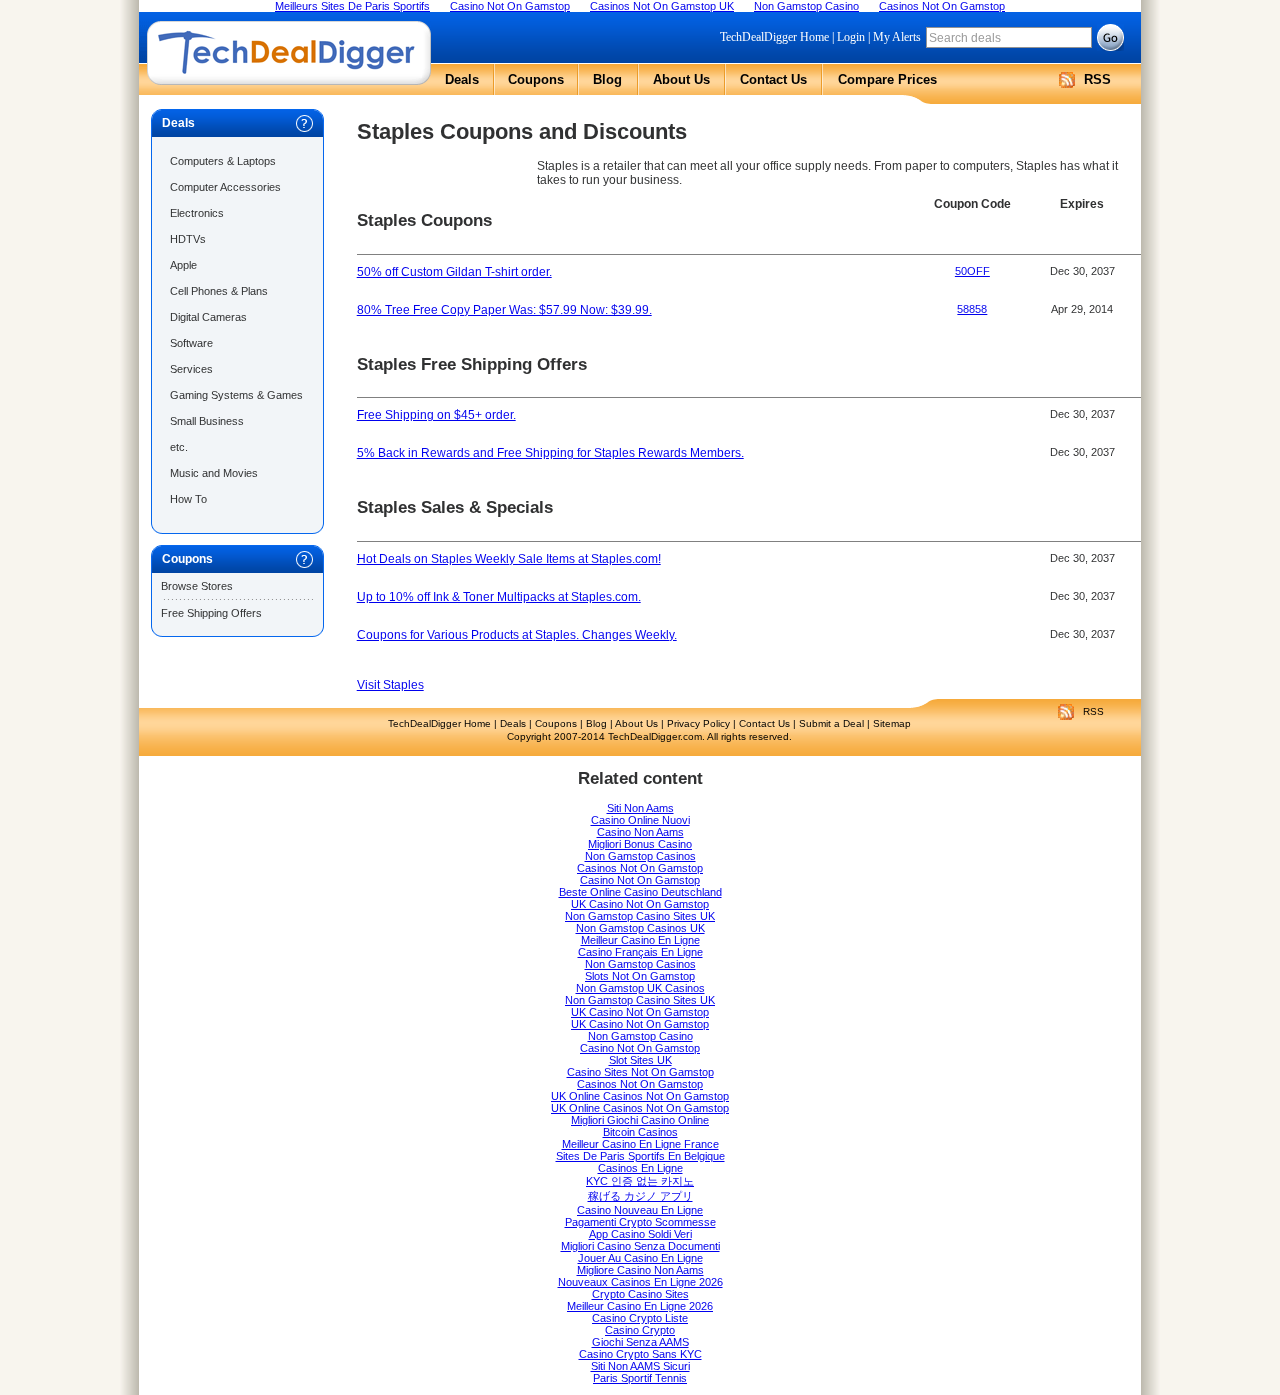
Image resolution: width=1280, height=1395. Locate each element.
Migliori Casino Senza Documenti (640, 1246)
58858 (972, 309)
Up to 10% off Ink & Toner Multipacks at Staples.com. (499, 597)
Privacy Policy (698, 723)
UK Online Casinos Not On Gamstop (640, 1096)
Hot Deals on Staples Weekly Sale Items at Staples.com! (509, 559)
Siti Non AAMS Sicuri (640, 1366)
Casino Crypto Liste (640, 1318)
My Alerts (897, 37)
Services (191, 369)
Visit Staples (390, 685)
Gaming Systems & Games (236, 395)
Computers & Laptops (223, 161)
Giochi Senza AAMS (640, 1342)
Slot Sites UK (640, 1060)
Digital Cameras (208, 317)
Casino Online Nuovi (640, 820)
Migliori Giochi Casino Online (640, 1120)
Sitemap (892, 723)
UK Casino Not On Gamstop (640, 904)
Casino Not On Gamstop (640, 880)
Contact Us (773, 79)
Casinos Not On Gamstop (640, 868)
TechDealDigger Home (774, 37)
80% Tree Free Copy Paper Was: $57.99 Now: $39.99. (504, 310)
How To (188, 499)
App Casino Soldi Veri (640, 1234)
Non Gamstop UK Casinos (640, 988)
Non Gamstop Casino (640, 1036)
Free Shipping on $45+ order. (436, 415)
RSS (1097, 79)
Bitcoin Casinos (640, 1132)
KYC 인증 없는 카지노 (640, 1181)
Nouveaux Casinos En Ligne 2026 (640, 1282)
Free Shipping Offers (211, 613)
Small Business (207, 421)
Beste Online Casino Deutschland (640, 892)
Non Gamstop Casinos (640, 856)
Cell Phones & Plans (219, 291)
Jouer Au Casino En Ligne (640, 1258)
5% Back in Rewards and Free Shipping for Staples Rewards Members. (550, 453)
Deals (462, 79)
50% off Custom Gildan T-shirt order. (454, 272)
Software (191, 343)
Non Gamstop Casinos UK (640, 928)
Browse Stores (197, 586)
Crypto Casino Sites (640, 1294)
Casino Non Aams (640, 832)
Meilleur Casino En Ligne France (640, 1144)
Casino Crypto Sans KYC (640, 1354)
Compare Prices (887, 79)
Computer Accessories (225, 187)
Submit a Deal (831, 723)
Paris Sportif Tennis (640, 1378)
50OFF (972, 271)
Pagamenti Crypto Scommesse (640, 1222)
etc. (179, 447)
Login (851, 37)
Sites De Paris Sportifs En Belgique (640, 1156)
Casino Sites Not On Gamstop (640, 1072)
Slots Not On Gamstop (640, 976)
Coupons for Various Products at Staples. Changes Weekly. (517, 635)
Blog (607, 79)
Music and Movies (214, 473)
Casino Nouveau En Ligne (640, 1210)
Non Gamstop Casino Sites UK (640, 916)
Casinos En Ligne (640, 1168)
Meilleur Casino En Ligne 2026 (640, 1306)
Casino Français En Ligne (640, 952)
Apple (183, 265)
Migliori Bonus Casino (640, 844)
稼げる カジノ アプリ (640, 1196)
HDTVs (188, 239)
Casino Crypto (640, 1330)
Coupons (536, 79)
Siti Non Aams (640, 808)
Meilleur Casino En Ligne (640, 940)
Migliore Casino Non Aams (640, 1270)
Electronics (197, 213)
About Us (681, 79)
